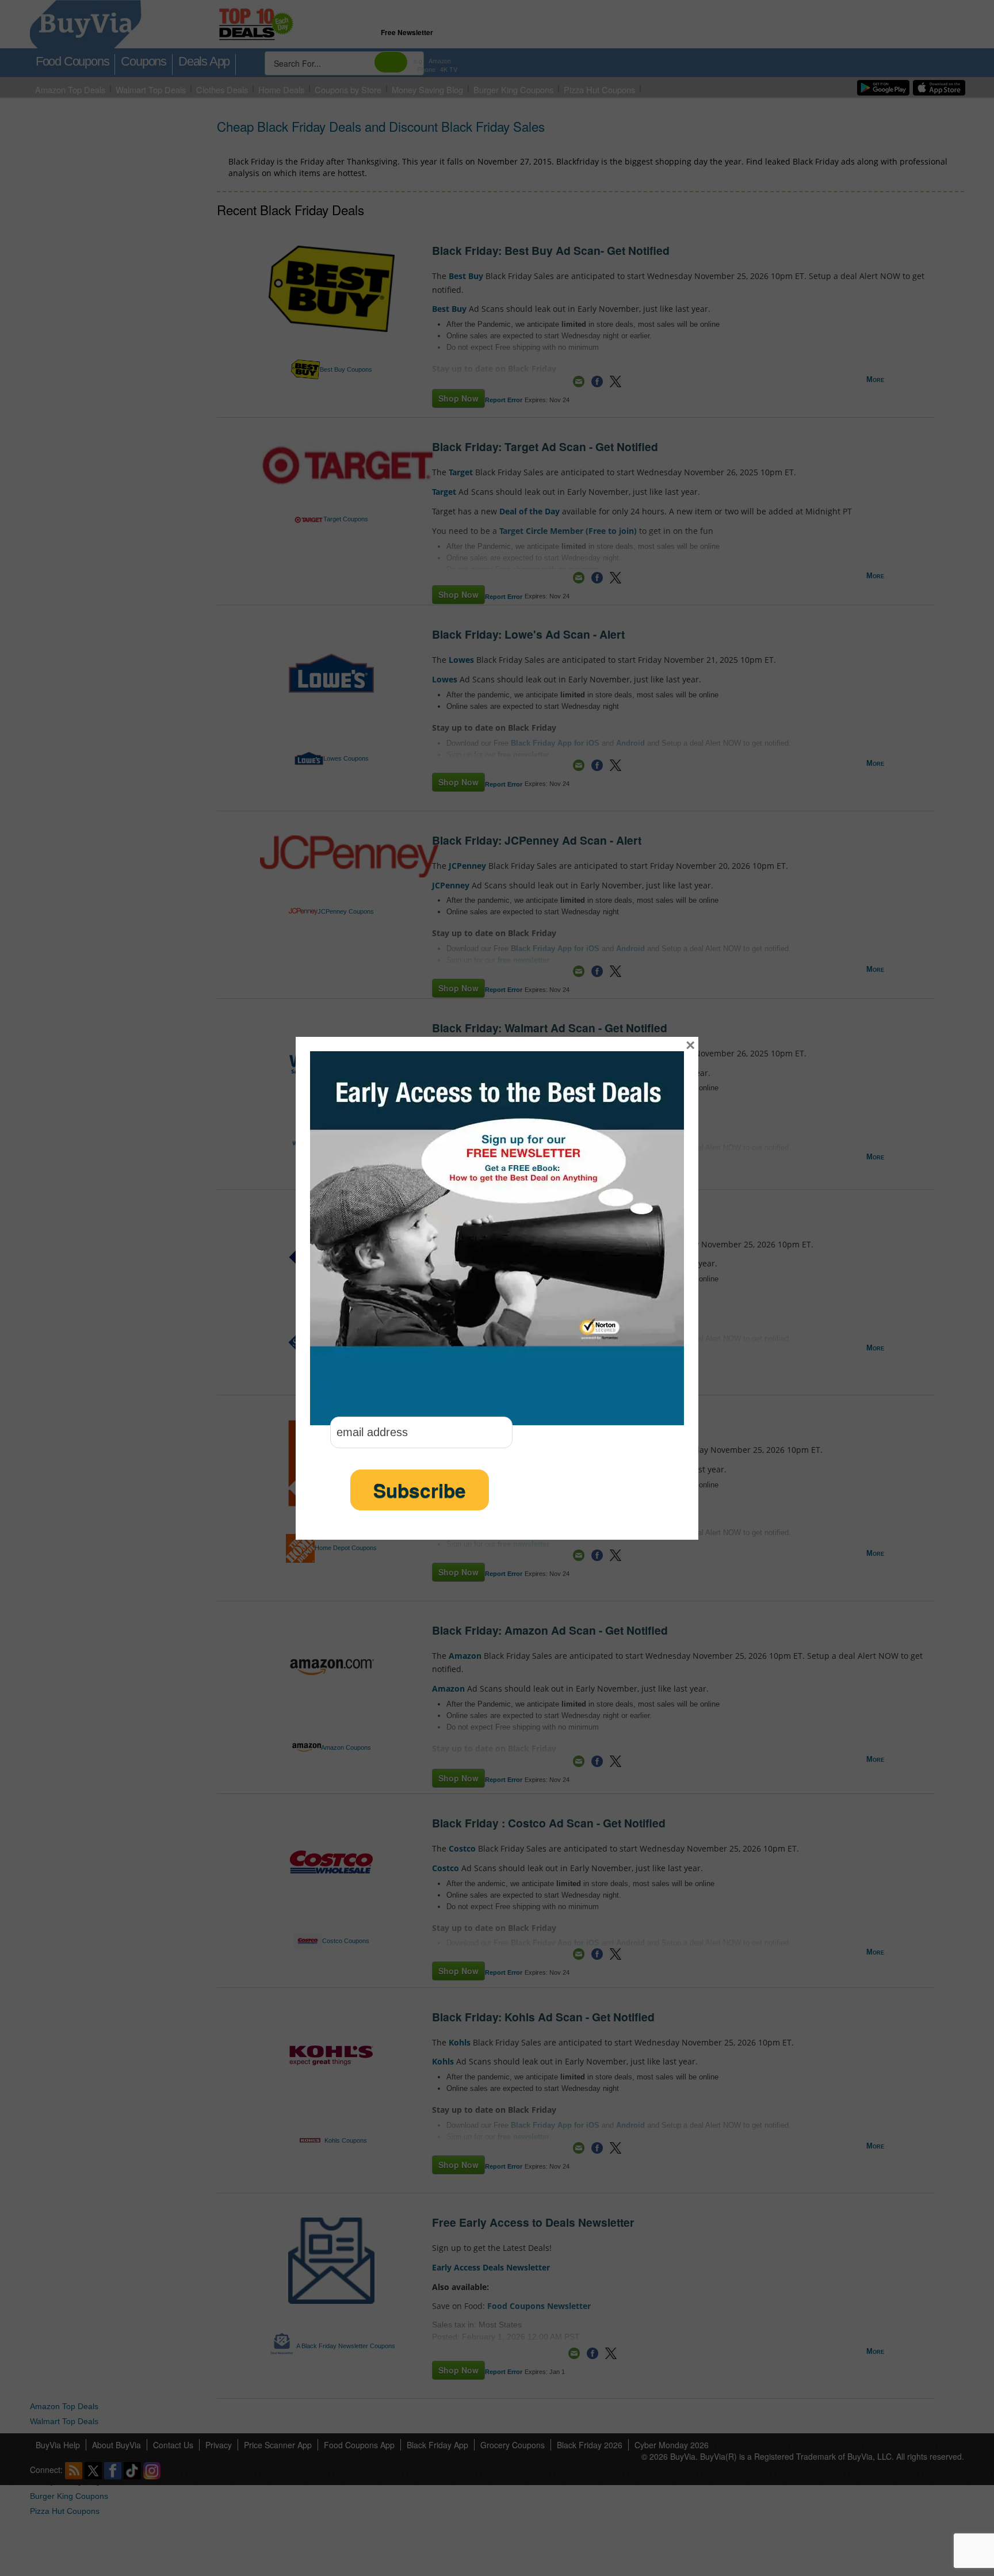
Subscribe (420, 1490)
